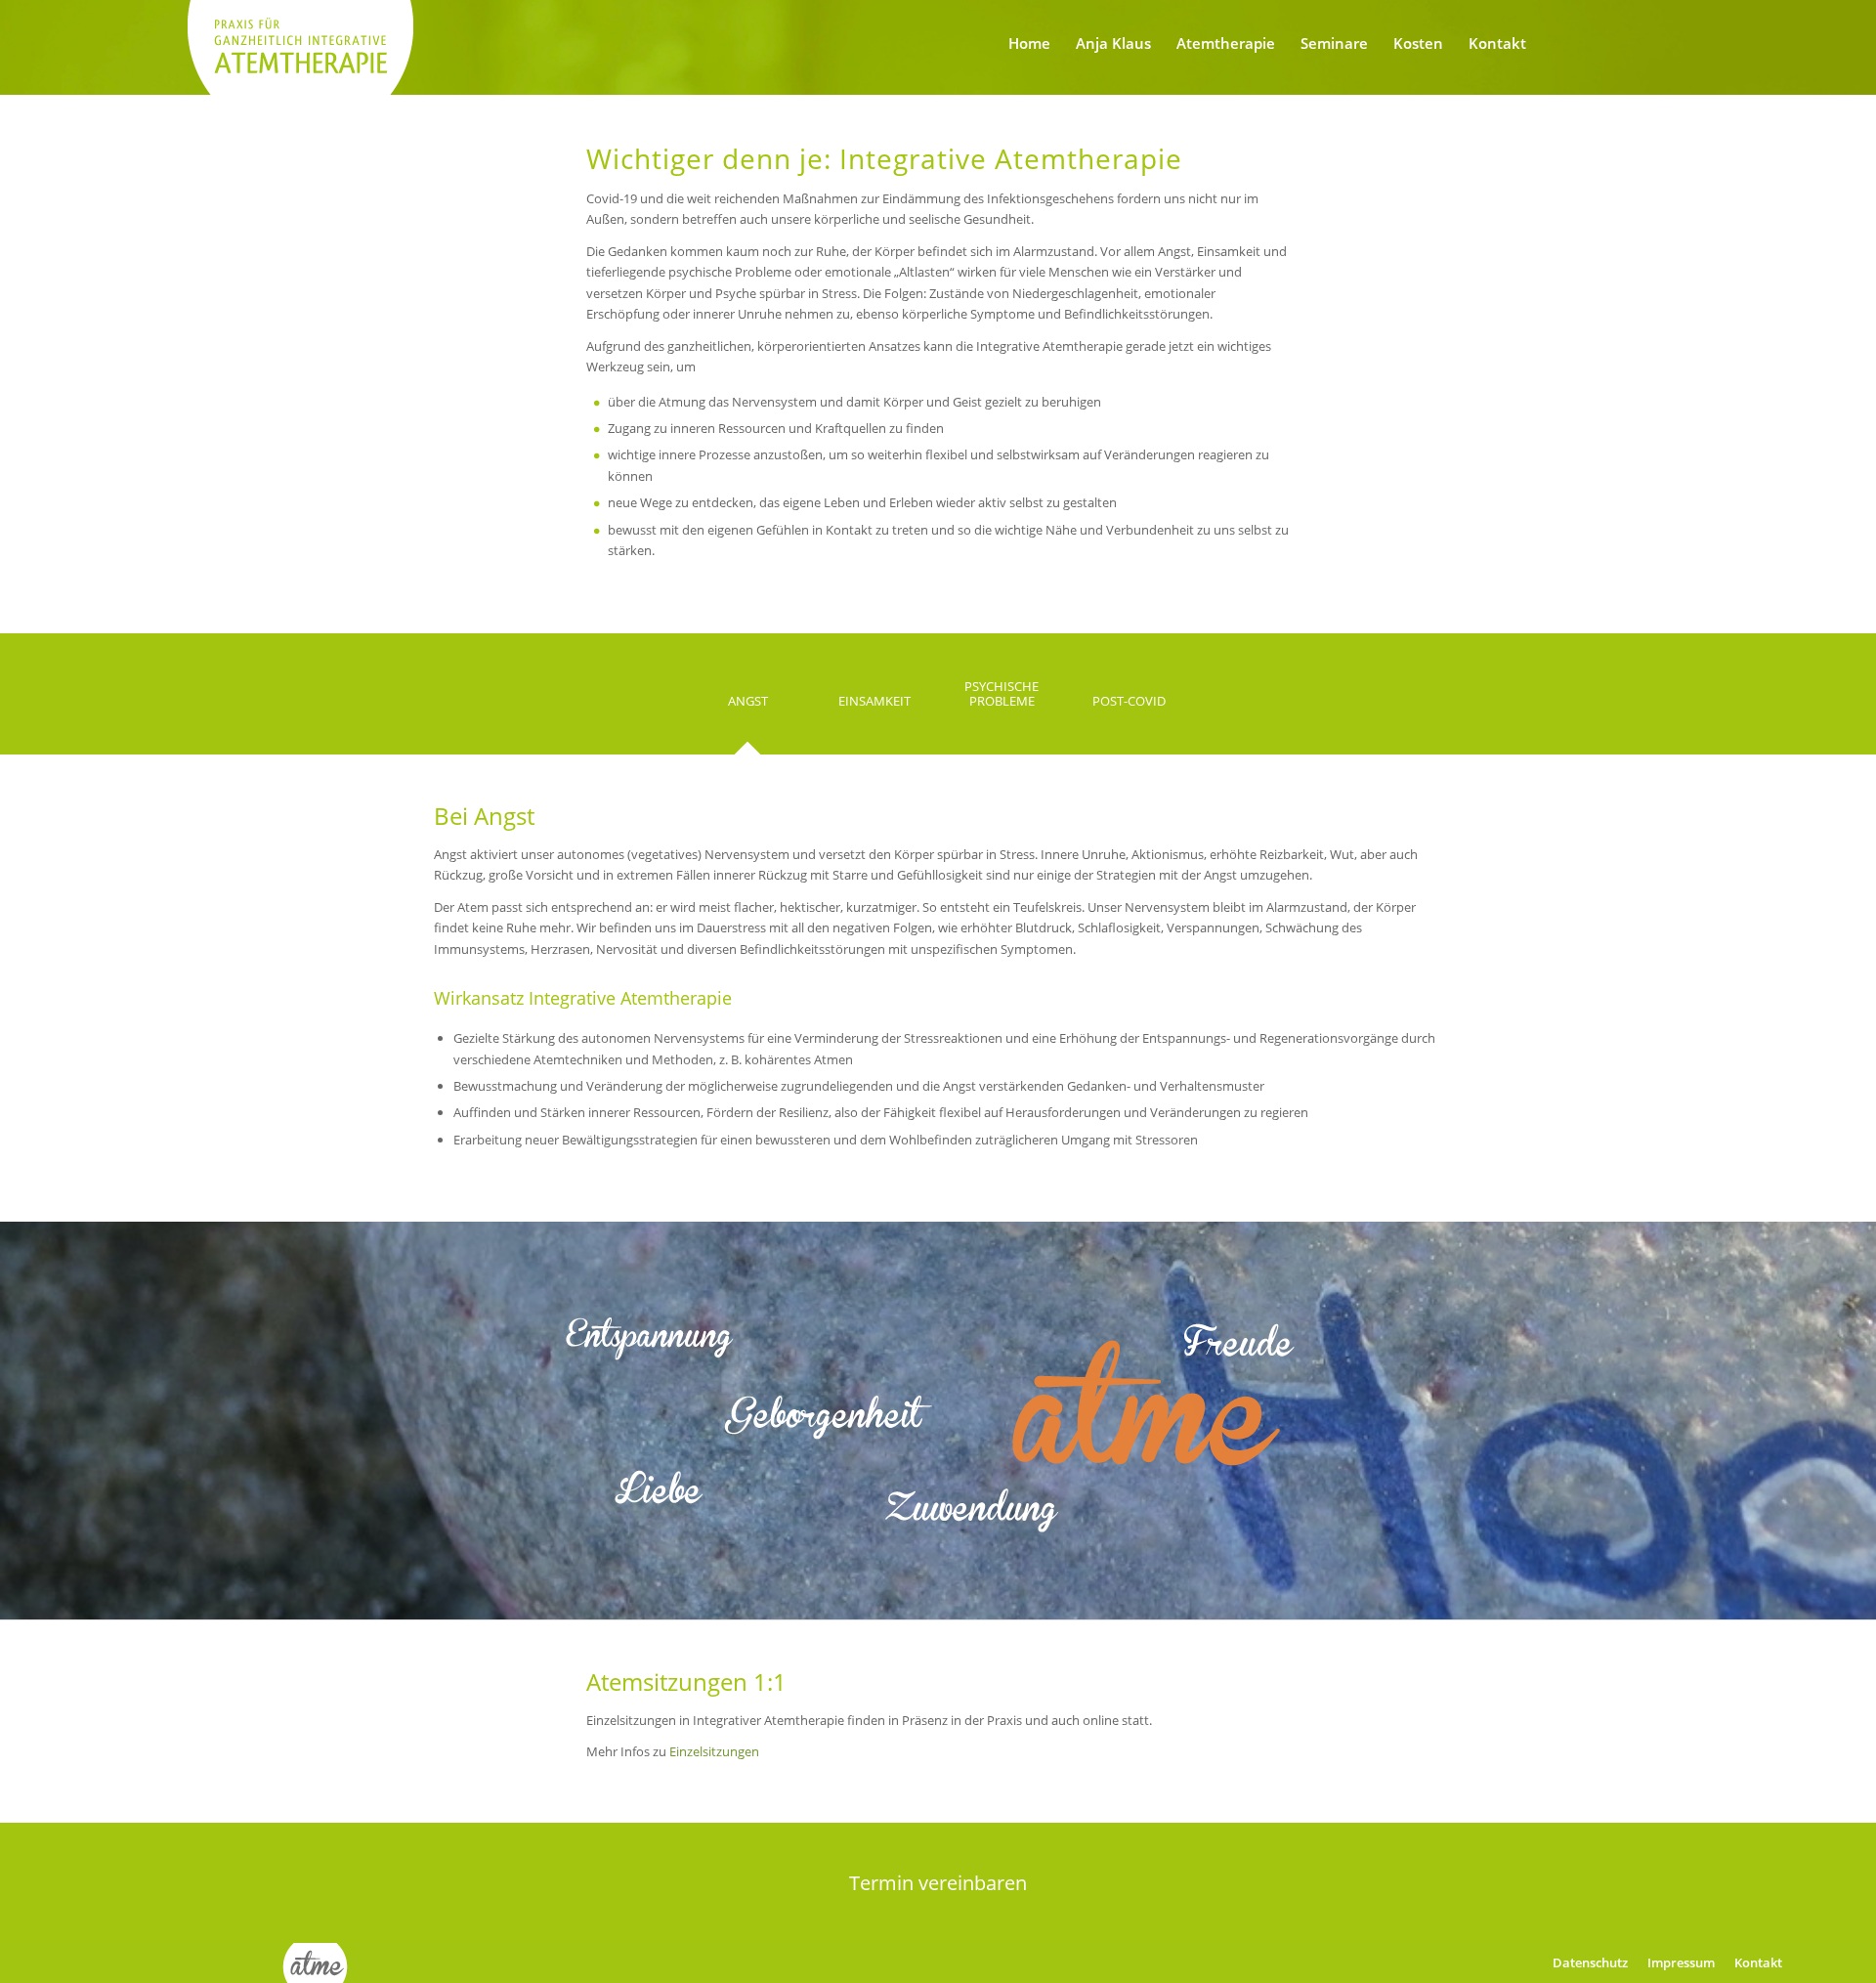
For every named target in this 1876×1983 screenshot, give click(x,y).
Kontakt (1758, 1962)
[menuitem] (1029, 43)
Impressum (1681, 1962)
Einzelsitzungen (714, 1751)
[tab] (747, 708)
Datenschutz (1590, 1962)
